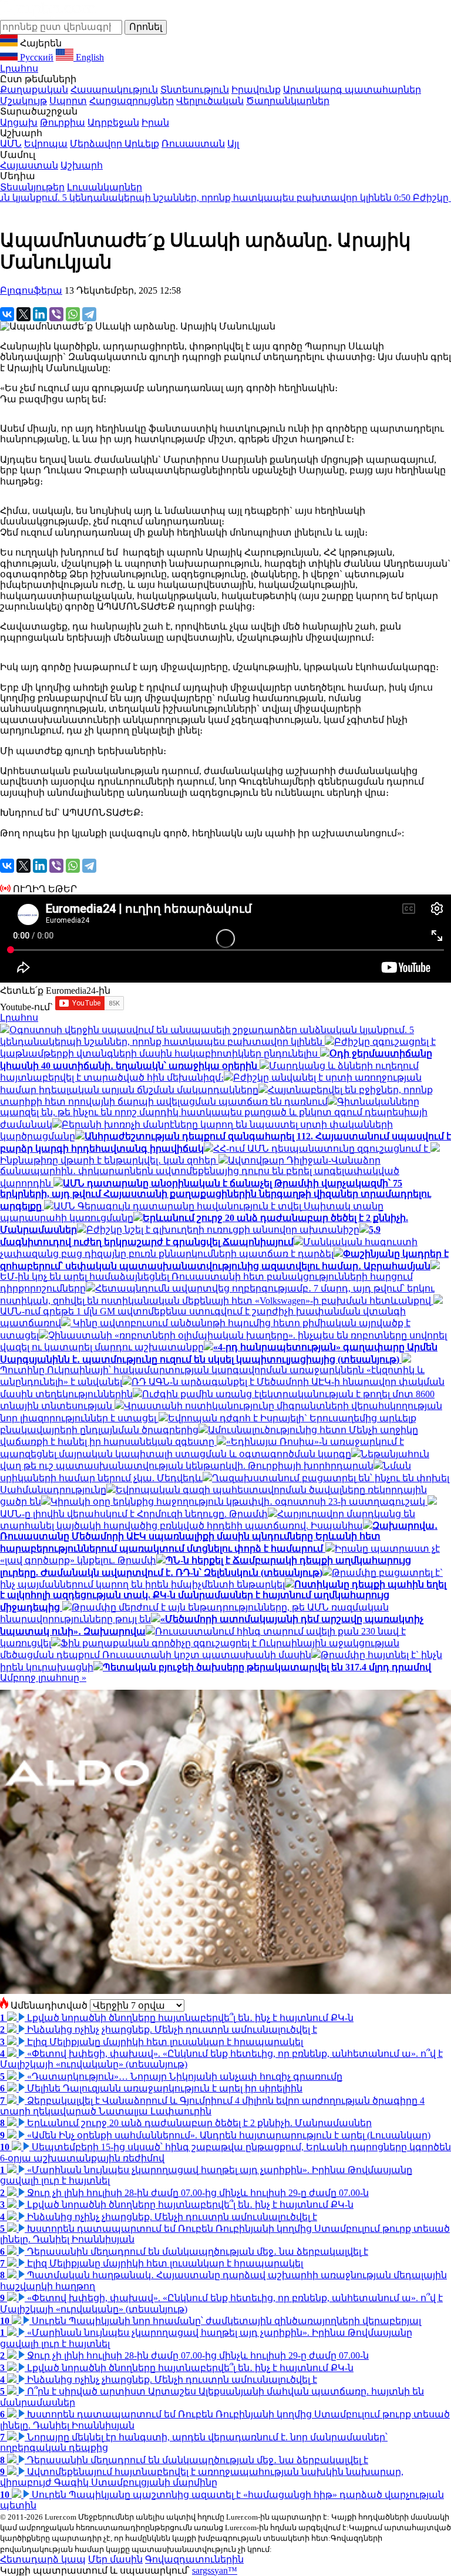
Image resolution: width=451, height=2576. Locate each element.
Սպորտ (68, 101)
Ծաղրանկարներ (288, 101)
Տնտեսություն (195, 90)
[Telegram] (89, 314)
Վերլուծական (210, 101)
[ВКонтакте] (7, 314)
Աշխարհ (82, 165)
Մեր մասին (115, 2559)
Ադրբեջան (113, 122)
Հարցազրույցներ (132, 101)
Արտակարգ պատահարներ (352, 90)
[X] (23, 314)
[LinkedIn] (40, 314)
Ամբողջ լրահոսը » (43, 1678)
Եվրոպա (46, 144)
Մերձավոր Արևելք (115, 144)
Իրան (155, 122)
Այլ (233, 144)
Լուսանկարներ (105, 187)
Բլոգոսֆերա (31, 290)
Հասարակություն (114, 90)
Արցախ (19, 122)
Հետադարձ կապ (43, 2559)
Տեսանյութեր (32, 187)
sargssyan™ (215, 2570)
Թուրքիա (63, 122)
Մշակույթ (23, 101)
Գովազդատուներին (194, 2559)
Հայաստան (29, 165)
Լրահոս (19, 68)
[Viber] (56, 314)
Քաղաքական (34, 90)
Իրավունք (256, 90)
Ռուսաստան (193, 144)
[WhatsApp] (73, 314)
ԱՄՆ (11, 144)
